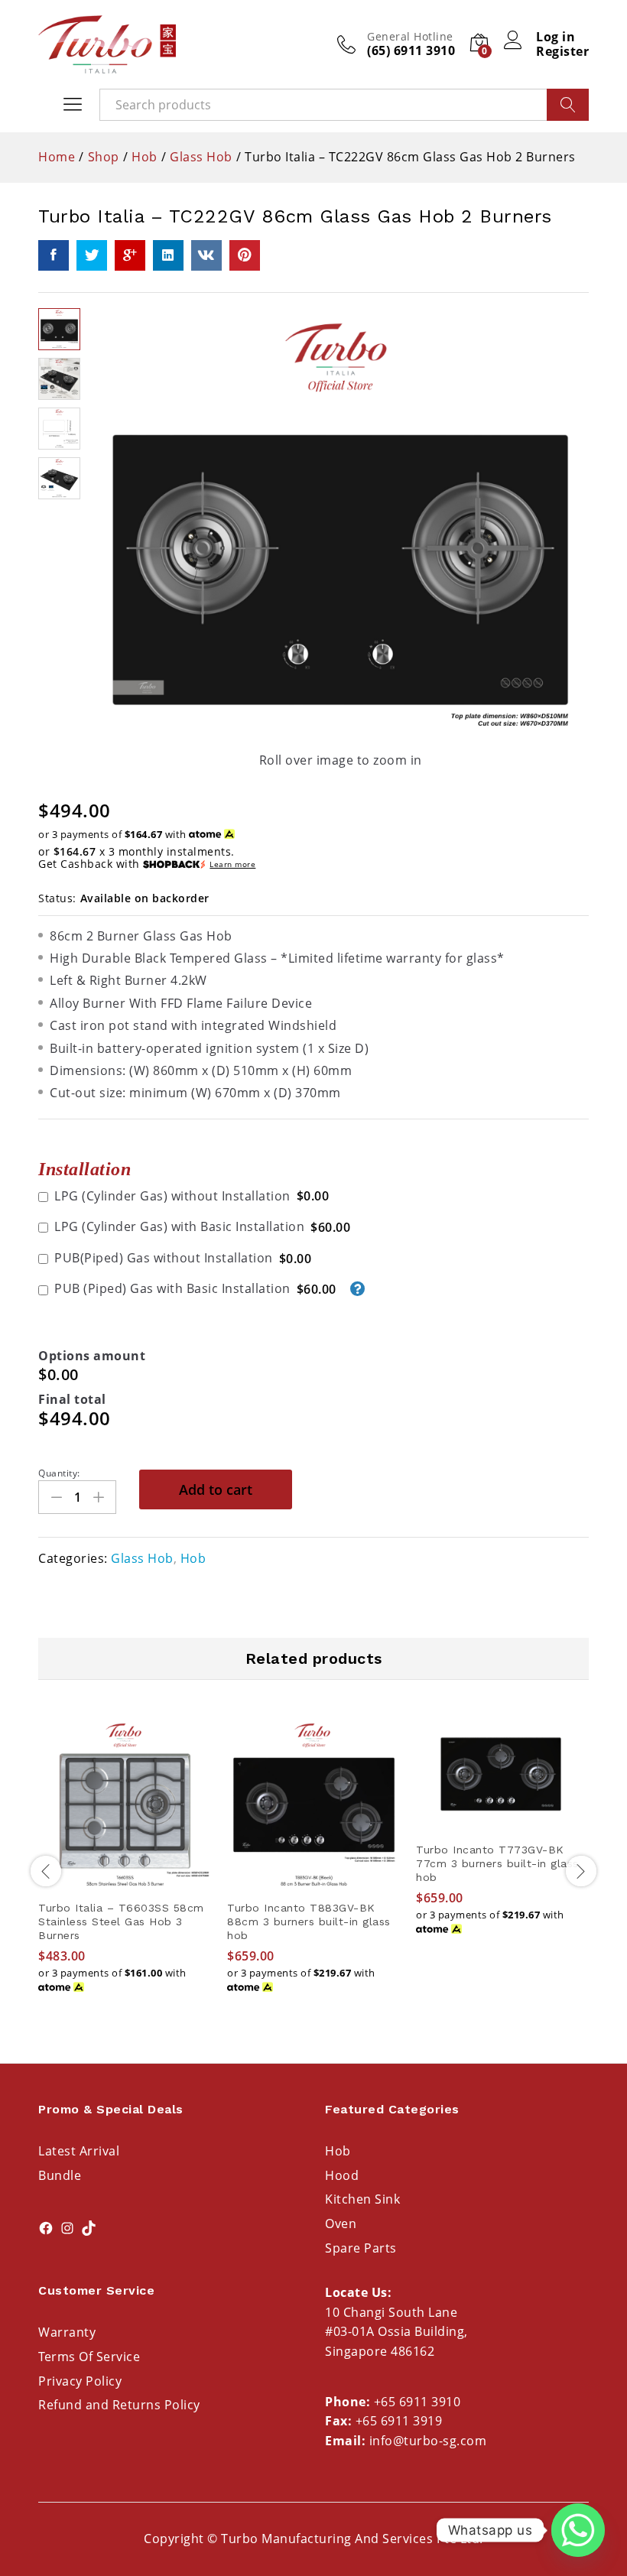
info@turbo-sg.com (428, 2441)
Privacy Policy (80, 2381)
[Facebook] (46, 2228)
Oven (341, 2224)
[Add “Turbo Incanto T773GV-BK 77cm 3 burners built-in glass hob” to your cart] (503, 1824)
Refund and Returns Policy (119, 2405)
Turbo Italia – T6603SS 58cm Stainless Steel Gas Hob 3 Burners (121, 1921)
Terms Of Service (89, 2357)
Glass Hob (142, 1558)
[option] (125, 1869)
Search (568, 105)
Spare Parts (361, 2248)
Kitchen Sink (362, 2199)
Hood (342, 2175)
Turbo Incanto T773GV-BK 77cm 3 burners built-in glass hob (497, 1863)
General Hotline (410, 37)
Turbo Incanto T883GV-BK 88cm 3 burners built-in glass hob (309, 1921)
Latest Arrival (79, 2151)
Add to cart (216, 1489)
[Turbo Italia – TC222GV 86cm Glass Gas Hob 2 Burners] (54, 255)
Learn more (232, 864)
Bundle (60, 2175)
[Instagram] (67, 2228)
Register (562, 52)
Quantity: (59, 1473)
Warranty (67, 2332)
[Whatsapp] (578, 2530)
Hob (193, 1558)
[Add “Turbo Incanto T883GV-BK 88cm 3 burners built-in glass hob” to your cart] (314, 1882)
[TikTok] (89, 2228)
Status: (57, 898)
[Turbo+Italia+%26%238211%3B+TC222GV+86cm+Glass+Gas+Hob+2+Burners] (92, 255)
